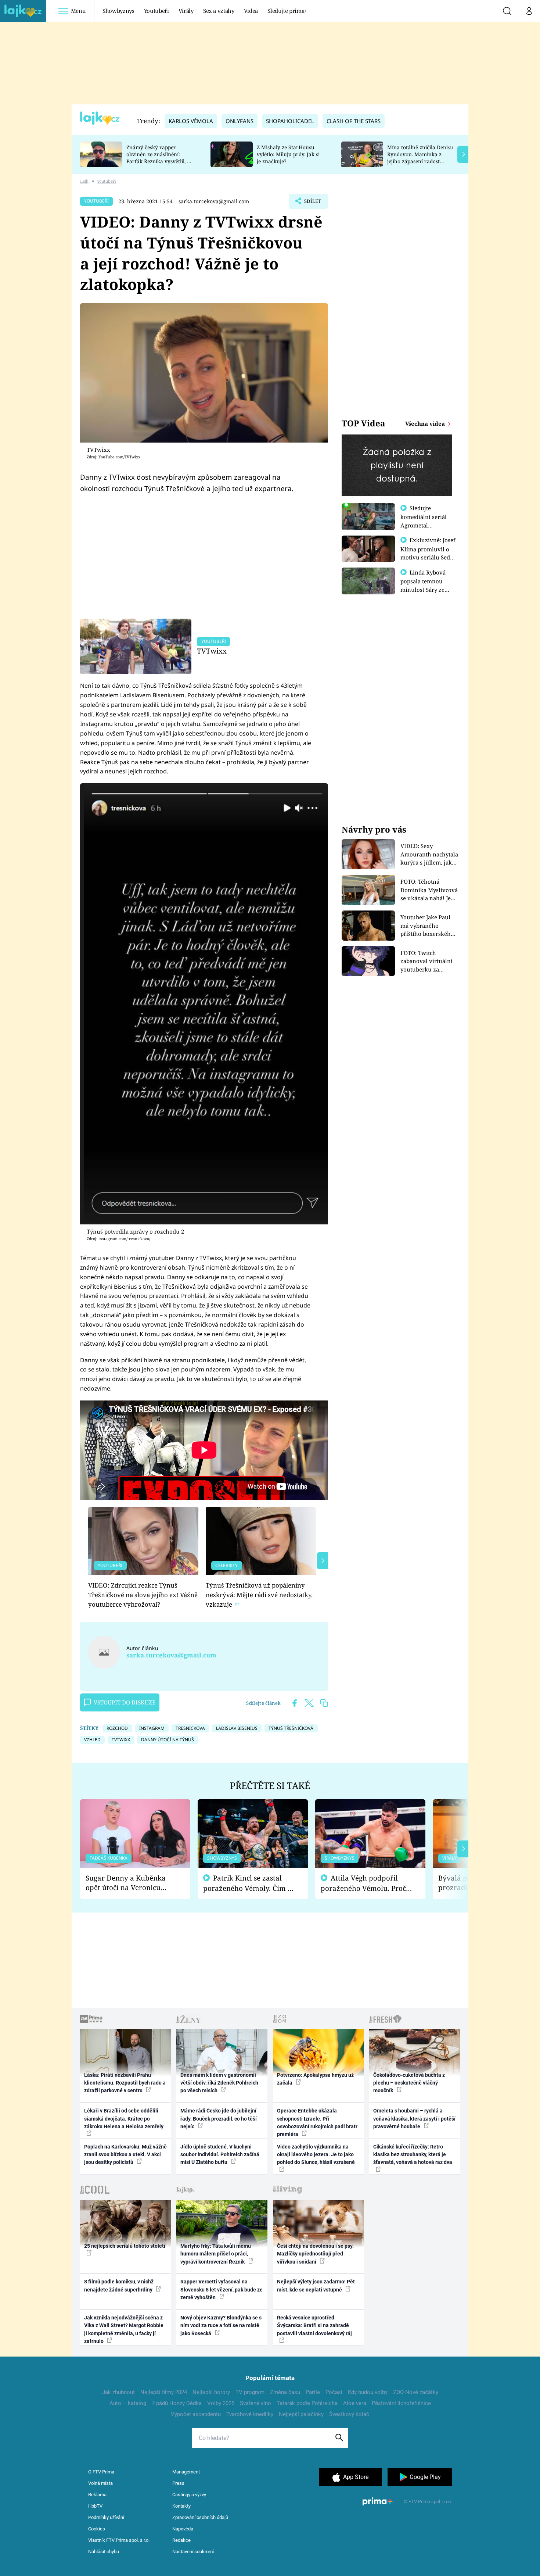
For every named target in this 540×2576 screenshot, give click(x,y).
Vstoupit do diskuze (125, 1702)
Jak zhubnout (118, 2392)
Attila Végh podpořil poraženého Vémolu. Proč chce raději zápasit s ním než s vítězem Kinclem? (363, 1883)
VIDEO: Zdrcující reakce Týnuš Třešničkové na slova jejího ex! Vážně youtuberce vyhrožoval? (143, 1595)
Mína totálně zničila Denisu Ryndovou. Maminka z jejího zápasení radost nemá (420, 158)
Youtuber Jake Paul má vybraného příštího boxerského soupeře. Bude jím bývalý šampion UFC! (428, 926)
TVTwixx (212, 651)
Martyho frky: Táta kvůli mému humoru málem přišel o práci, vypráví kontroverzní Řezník (216, 2254)
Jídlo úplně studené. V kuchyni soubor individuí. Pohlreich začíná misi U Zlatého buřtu (220, 2155)
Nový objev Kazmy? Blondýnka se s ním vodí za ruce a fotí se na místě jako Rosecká (221, 2325)
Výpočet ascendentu (196, 2414)
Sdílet (312, 203)
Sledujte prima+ (287, 11)
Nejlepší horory (211, 2392)
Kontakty (181, 2506)
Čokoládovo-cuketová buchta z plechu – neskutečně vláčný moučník (409, 2083)
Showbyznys (118, 11)
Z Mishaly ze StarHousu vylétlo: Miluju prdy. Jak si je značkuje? (288, 154)
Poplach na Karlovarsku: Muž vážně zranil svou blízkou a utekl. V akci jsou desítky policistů (125, 2155)
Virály (186, 11)
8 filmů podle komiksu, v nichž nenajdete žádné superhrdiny (119, 2285)
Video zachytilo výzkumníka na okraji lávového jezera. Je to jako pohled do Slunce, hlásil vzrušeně (316, 2155)
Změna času (285, 2392)
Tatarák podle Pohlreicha (307, 2403)
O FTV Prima (101, 2472)
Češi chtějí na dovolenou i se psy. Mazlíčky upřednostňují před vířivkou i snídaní (315, 2254)
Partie (313, 2392)
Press (178, 2483)
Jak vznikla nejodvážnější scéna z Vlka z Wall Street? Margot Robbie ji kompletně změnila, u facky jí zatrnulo (124, 2329)
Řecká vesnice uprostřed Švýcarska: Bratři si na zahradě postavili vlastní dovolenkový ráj (314, 2325)
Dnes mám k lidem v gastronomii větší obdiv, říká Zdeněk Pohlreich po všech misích (219, 2083)
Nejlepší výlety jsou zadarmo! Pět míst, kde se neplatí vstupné (316, 2285)
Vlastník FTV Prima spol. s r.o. (119, 2540)
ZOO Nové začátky (416, 2392)
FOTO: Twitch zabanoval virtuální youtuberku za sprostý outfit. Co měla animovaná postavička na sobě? (426, 961)
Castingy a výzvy (189, 2495)
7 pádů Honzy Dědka (177, 2403)
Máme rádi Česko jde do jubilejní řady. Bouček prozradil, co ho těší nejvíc (219, 2119)
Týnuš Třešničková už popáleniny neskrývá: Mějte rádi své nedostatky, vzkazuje (259, 1595)
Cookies (97, 2529)
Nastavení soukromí (193, 2552)
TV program (250, 2392)
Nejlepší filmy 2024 (164, 2392)
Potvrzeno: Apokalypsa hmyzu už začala (315, 2079)
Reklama (97, 2495)
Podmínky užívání (106, 2517)
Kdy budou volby (368, 2392)
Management (186, 2472)
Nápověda (183, 2529)
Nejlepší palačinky (301, 2414)
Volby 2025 (221, 2403)
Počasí (334, 2392)
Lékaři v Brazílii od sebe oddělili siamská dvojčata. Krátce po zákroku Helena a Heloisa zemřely (124, 2119)
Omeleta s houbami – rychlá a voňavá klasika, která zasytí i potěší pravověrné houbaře (414, 2119)
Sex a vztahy (219, 11)
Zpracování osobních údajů (200, 2517)
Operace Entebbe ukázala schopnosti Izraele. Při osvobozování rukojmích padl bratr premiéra (317, 2122)
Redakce (181, 2540)
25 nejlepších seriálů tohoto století (125, 2246)
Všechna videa (426, 423)
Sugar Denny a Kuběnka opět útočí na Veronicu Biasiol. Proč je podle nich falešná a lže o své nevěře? (129, 1883)
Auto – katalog (128, 2403)
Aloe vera (355, 2403)
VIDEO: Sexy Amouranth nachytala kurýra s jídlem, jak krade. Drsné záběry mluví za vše (429, 854)
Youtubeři (156, 11)
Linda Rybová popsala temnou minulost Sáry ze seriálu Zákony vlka (426, 585)
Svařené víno (255, 2403)
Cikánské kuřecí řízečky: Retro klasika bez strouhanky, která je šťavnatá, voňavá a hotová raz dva (413, 2155)
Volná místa (100, 2483)
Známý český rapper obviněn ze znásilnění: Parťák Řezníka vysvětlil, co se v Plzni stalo (159, 158)
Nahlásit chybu (104, 2552)
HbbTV (95, 2506)
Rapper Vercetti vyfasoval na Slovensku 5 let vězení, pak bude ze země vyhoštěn (222, 2289)
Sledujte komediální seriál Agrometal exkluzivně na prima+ (424, 525)
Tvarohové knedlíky (250, 2414)
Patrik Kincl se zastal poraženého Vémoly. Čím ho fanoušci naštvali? (250, 1883)
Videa (251, 11)
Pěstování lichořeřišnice (401, 2403)
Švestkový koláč (349, 2414)
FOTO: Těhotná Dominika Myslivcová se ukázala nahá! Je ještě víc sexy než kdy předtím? (429, 890)
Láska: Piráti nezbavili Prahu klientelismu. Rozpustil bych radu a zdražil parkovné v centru (125, 2083)
